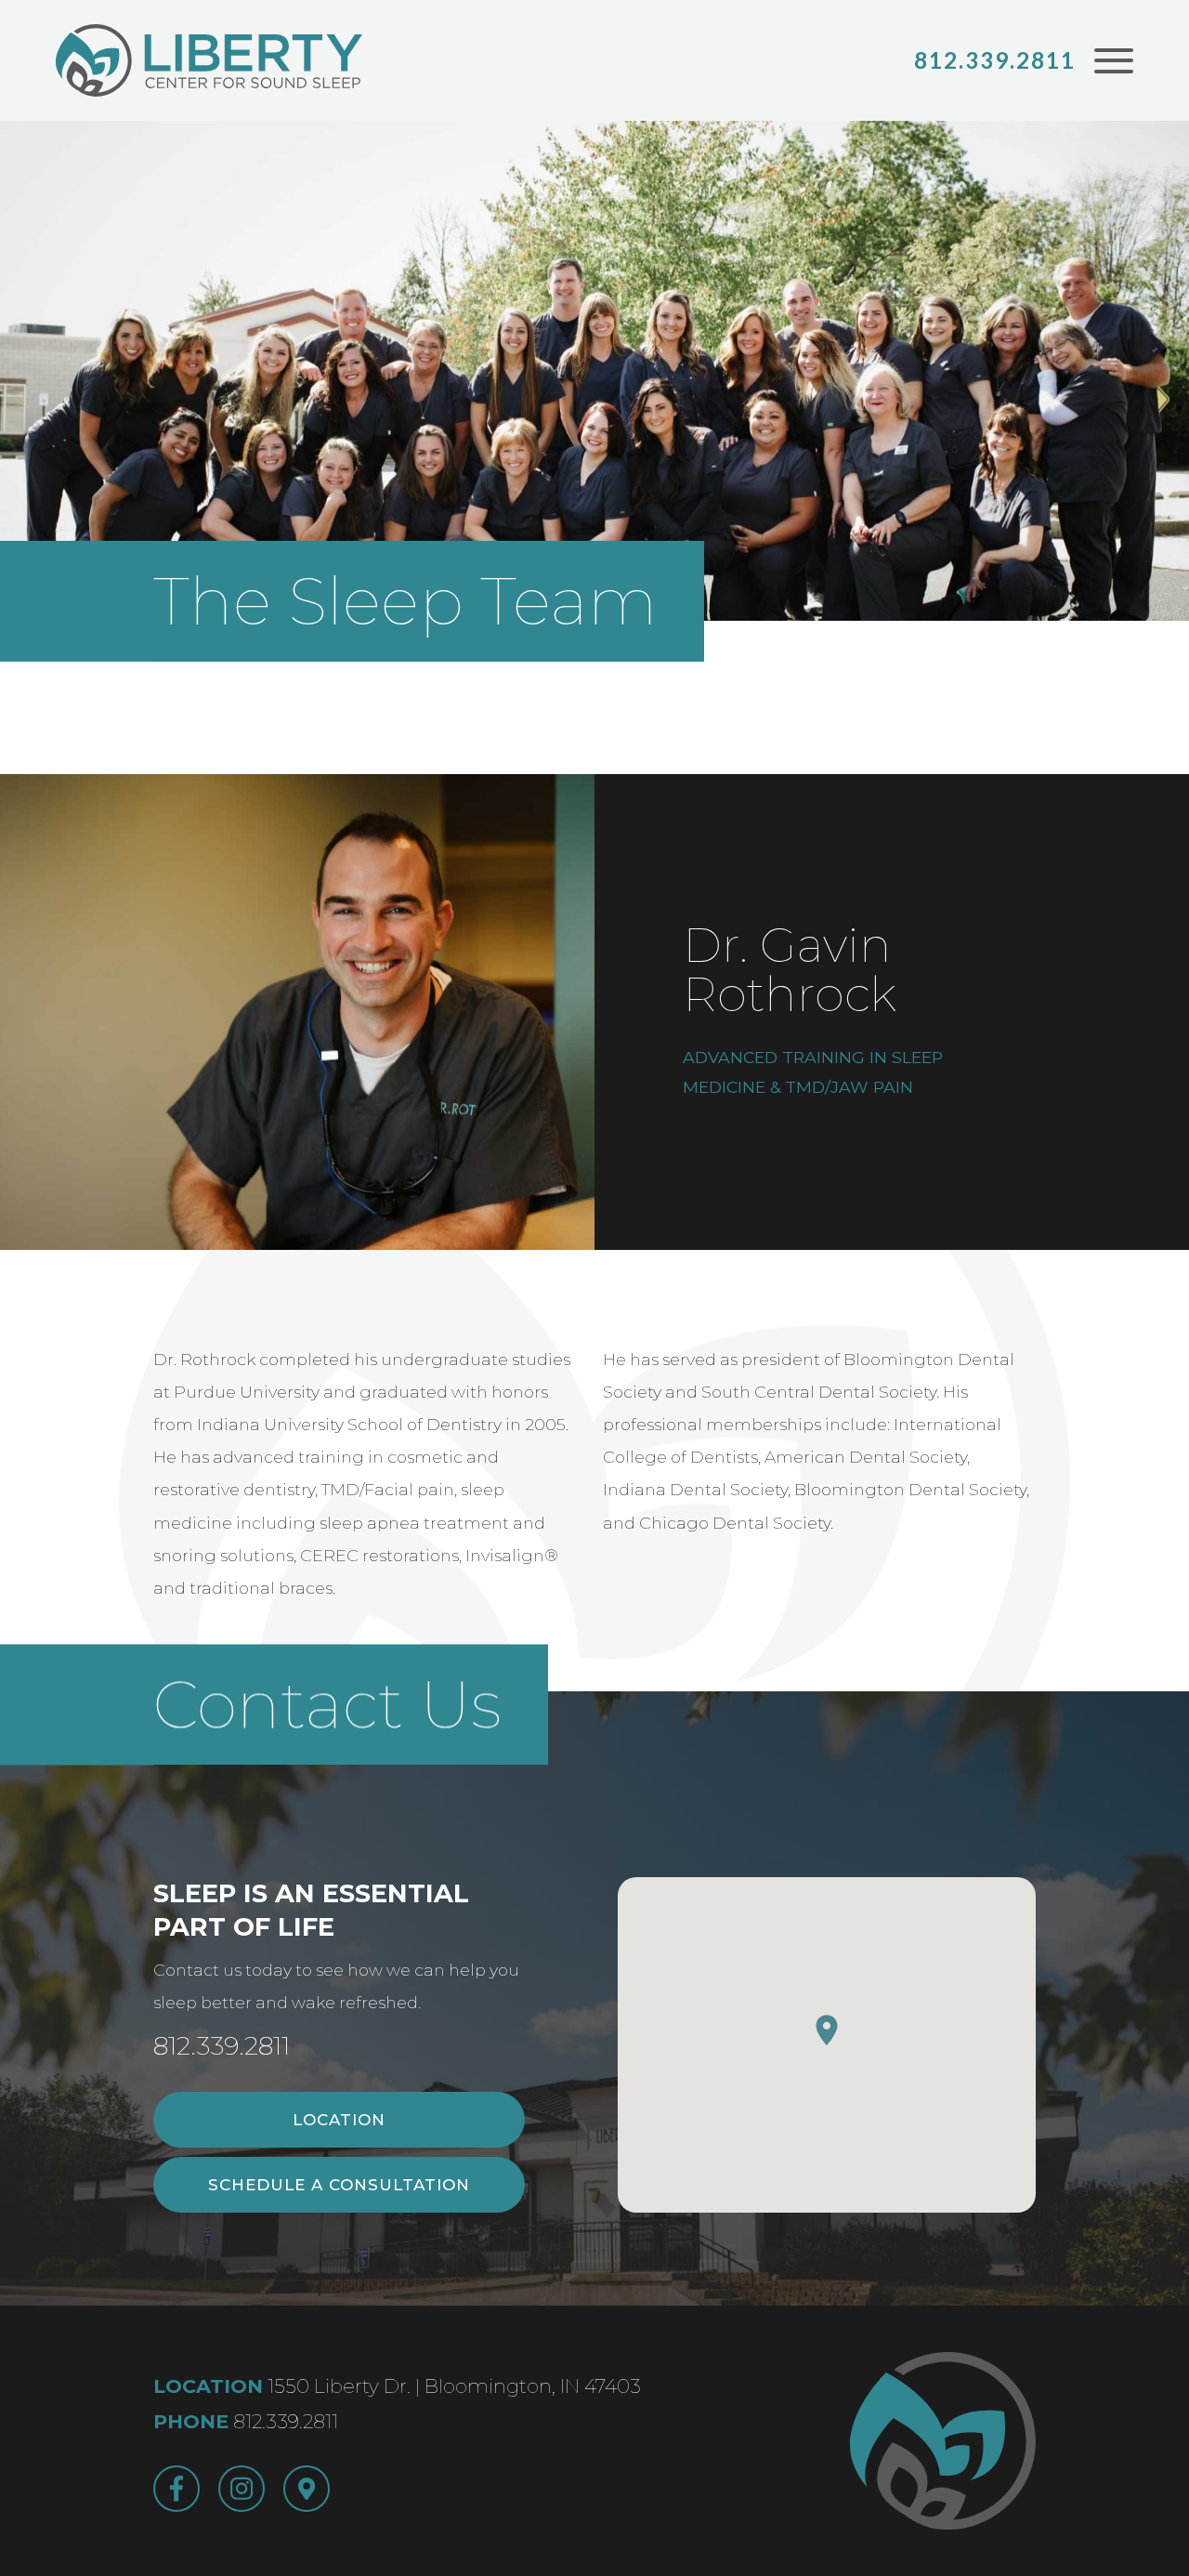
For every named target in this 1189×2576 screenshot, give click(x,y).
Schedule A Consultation (339, 2185)
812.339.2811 (995, 60)
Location (339, 2120)
